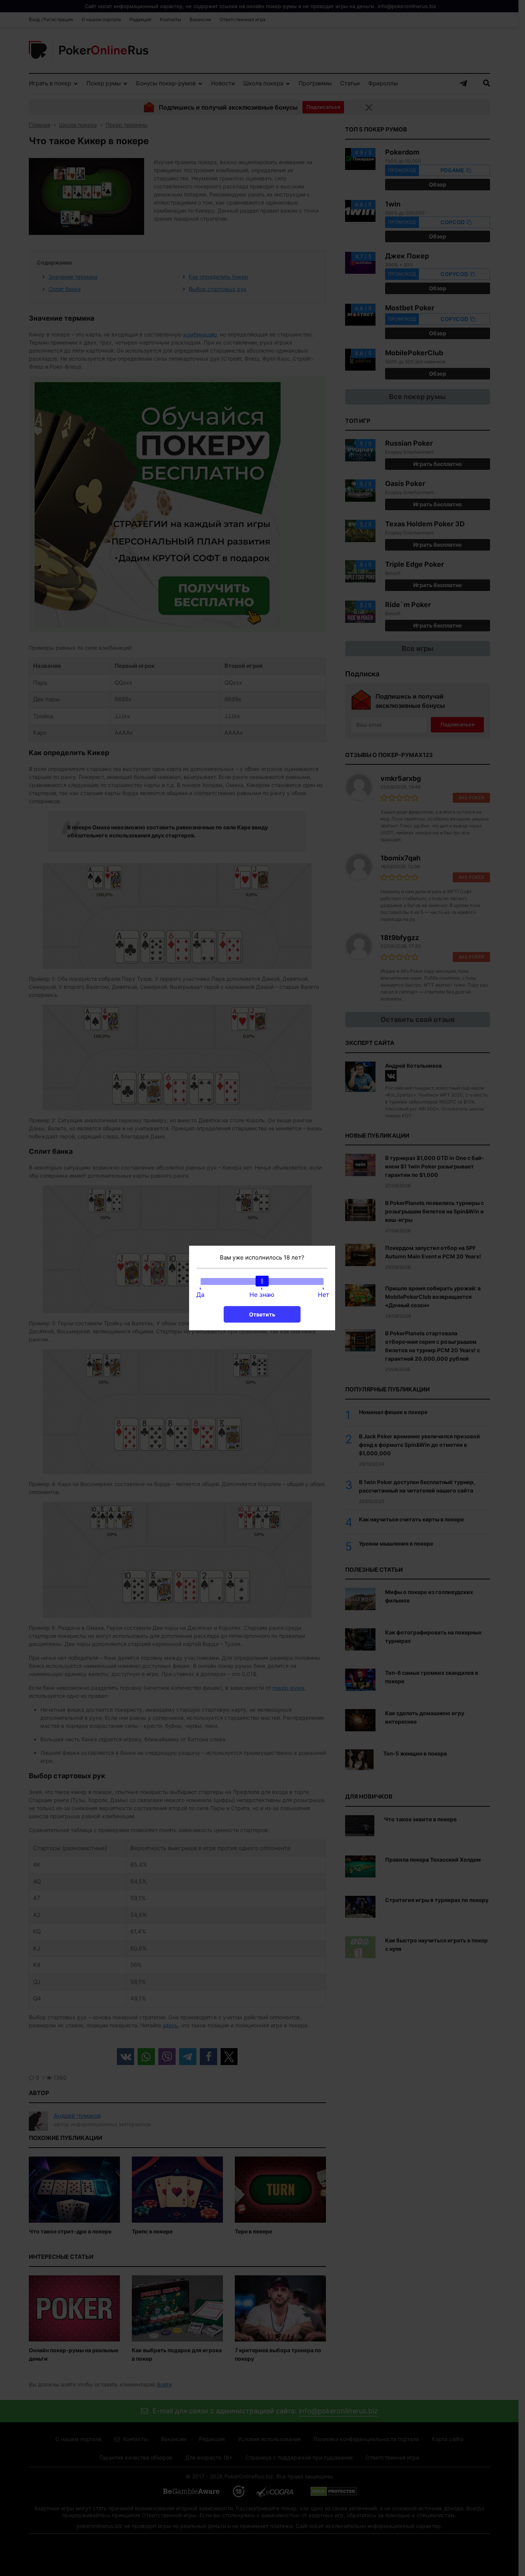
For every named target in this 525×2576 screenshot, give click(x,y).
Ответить (262, 1314)
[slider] (262, 1281)
